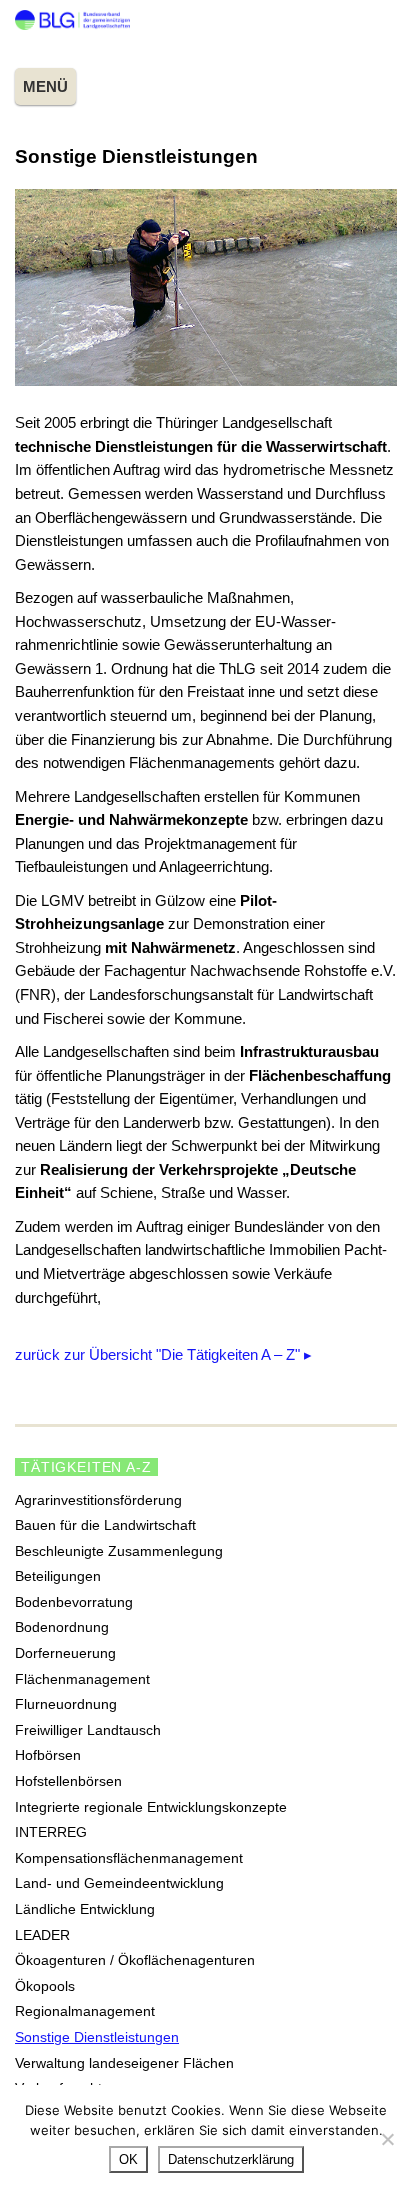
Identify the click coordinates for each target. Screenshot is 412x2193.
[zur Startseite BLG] (72, 24)
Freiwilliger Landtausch (88, 1730)
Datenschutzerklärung (231, 2159)
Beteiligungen (58, 1576)
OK (128, 2159)
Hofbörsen (48, 1755)
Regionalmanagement (85, 2011)
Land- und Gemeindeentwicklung (119, 1883)
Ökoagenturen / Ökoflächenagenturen (135, 1960)
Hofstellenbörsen (68, 1781)
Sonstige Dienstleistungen (97, 2037)
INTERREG (51, 1832)
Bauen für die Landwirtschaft (105, 1525)
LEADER (42, 1935)
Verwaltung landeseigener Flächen (124, 2063)
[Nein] (387, 2139)
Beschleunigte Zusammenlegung (119, 1551)
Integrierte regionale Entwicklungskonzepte (151, 1807)
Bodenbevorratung (74, 1602)
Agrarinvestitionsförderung (98, 1500)
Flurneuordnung (66, 1704)
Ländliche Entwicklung (85, 1909)
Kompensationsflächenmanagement (129, 1858)
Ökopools (45, 1986)
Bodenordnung (62, 1627)
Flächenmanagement (82, 1679)
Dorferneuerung (65, 1653)
